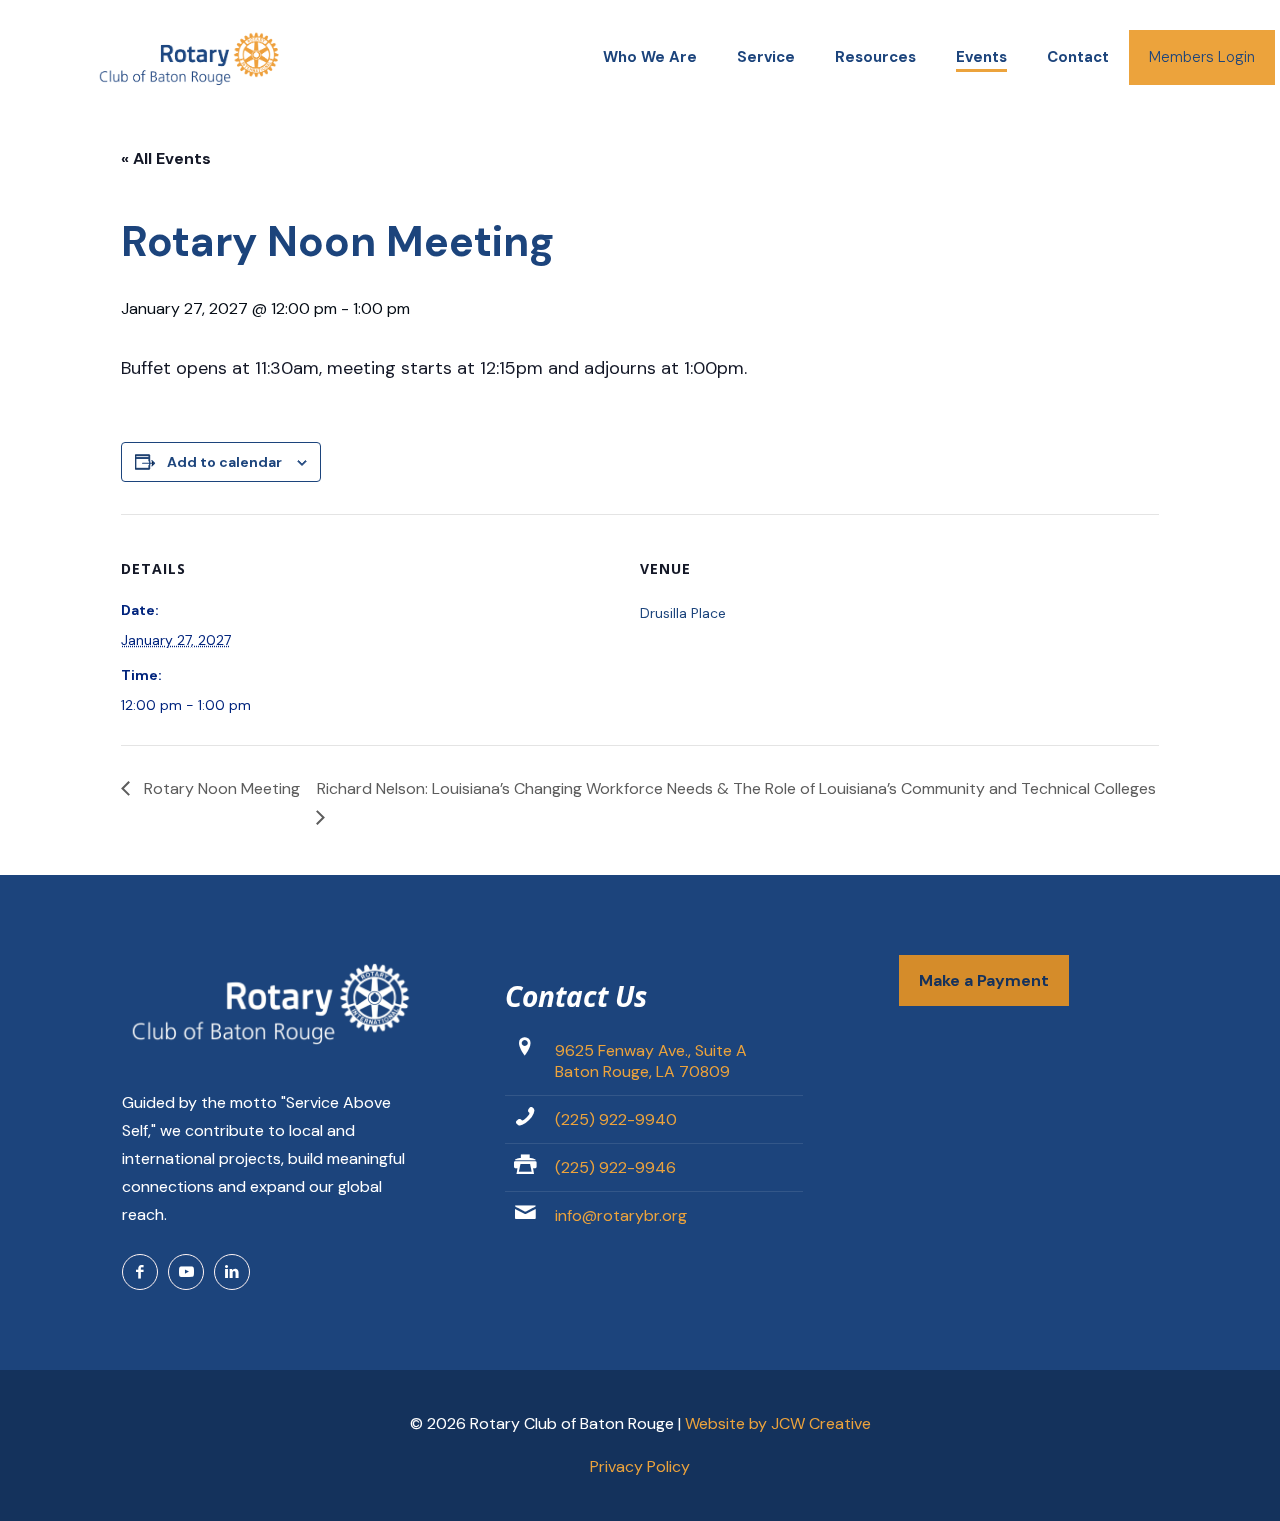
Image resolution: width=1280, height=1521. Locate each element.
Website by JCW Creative (778, 1423)
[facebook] (140, 1272)
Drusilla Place (683, 613)
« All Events (166, 158)
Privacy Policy (640, 1466)
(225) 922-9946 (615, 1167)
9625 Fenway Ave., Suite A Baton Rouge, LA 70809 (651, 1061)
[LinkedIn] (232, 1272)
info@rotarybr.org (621, 1215)
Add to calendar (224, 462)
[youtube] (186, 1272)
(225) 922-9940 (616, 1119)
